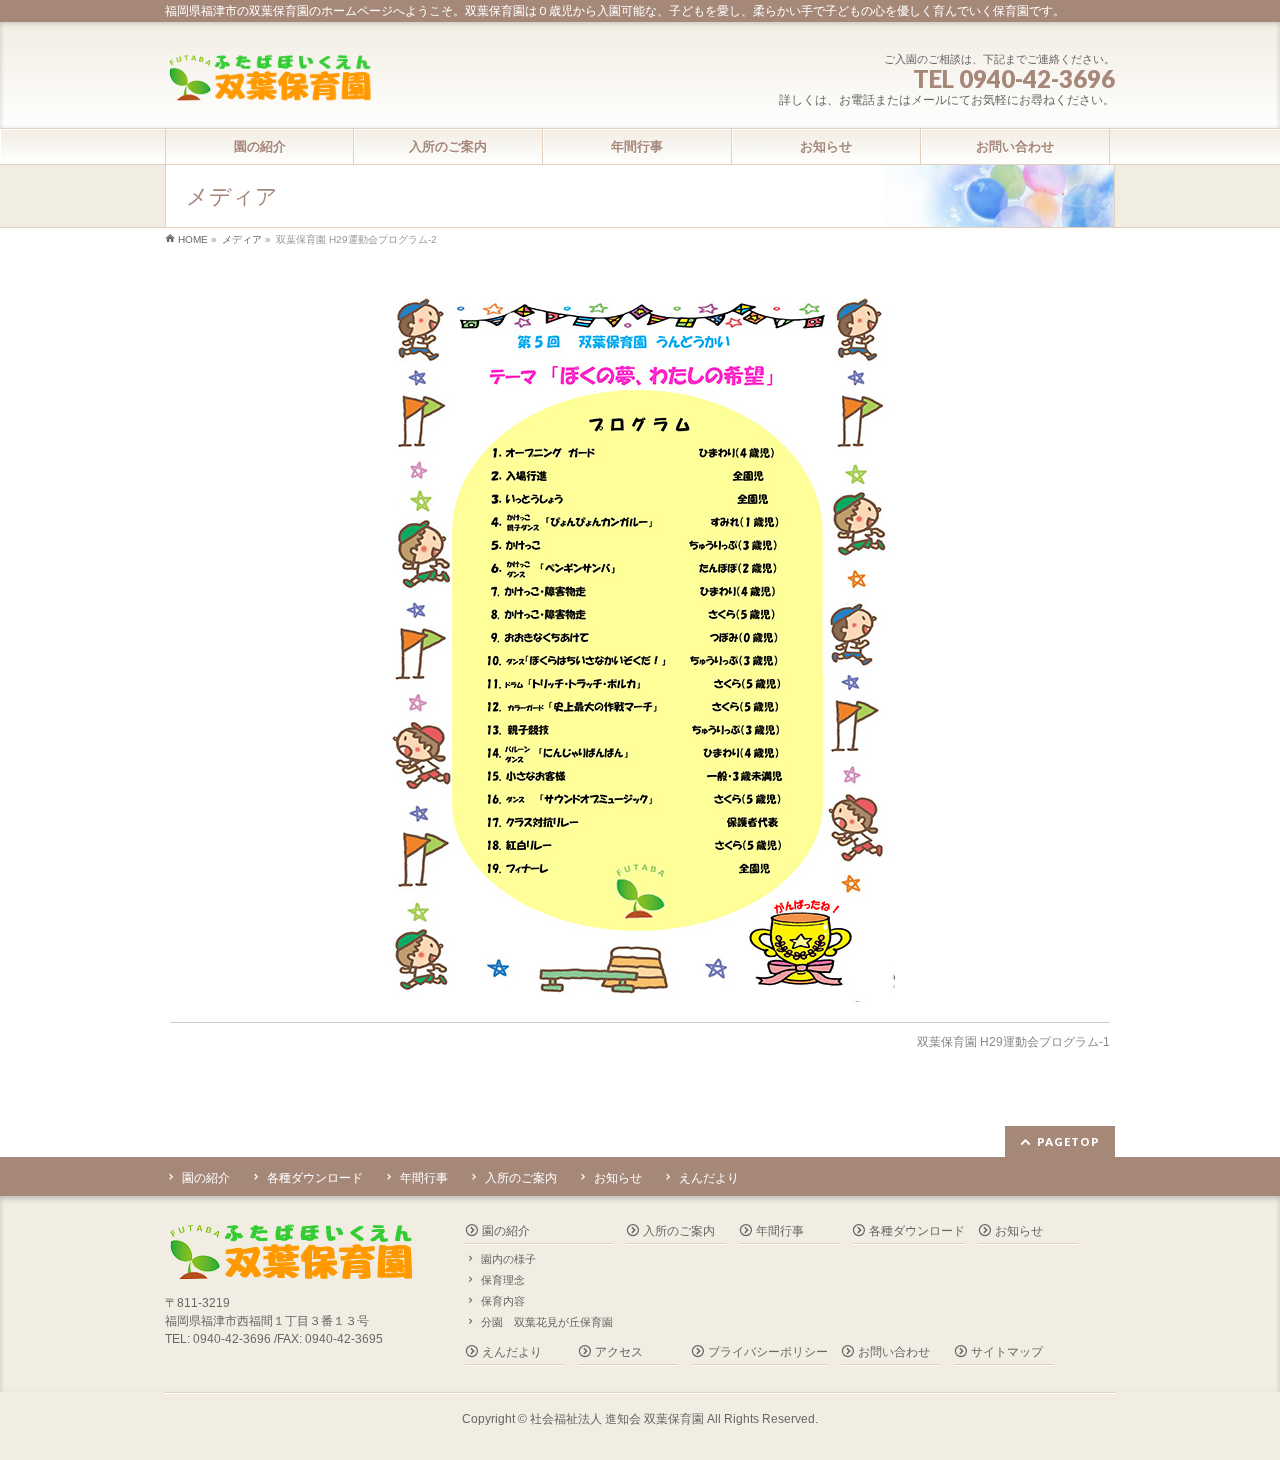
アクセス (619, 1352)
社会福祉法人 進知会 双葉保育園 (617, 1419)
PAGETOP (1068, 1141)
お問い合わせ (894, 1352)
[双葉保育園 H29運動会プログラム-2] (640, 642)
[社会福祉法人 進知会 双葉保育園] (269, 79)
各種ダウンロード (315, 1178)
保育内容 (503, 1301)
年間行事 (424, 1178)
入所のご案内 (521, 1178)
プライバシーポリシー (768, 1352)
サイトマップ (1007, 1352)
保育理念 (503, 1280)
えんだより (709, 1178)
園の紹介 (206, 1178)
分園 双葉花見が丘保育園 (547, 1322)
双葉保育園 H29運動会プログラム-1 (1013, 1042)
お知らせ (618, 1178)
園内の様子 (508, 1259)
